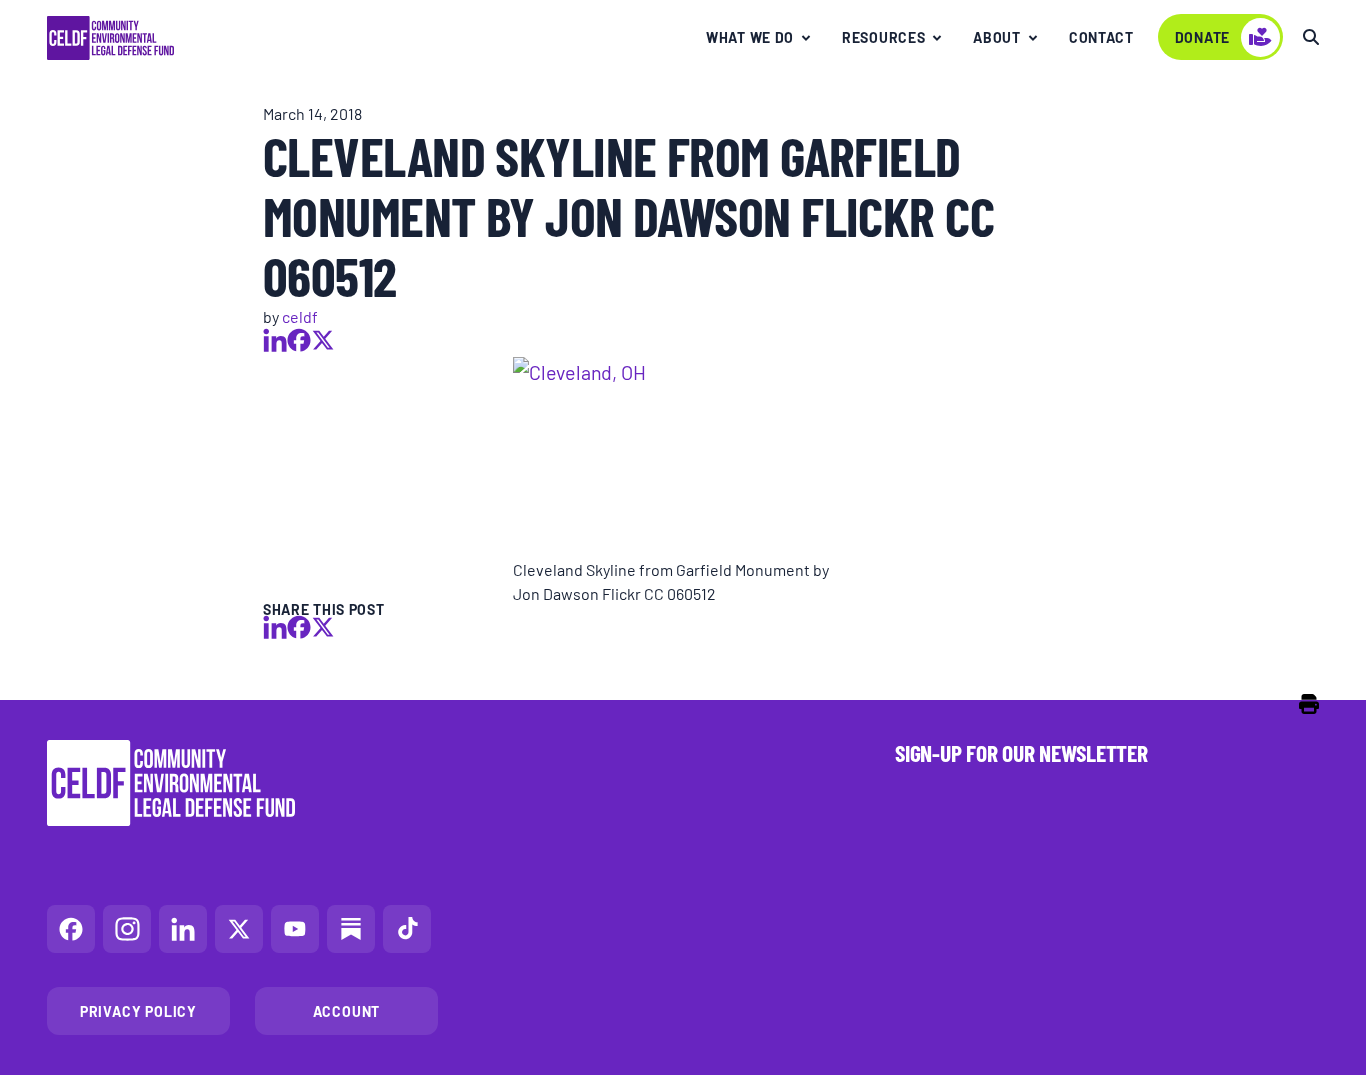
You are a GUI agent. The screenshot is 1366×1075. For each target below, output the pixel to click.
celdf (300, 316)
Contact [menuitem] (1101, 37)
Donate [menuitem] (1202, 37)
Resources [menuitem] (883, 37)
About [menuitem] (997, 37)
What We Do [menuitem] (750, 37)
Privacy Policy (138, 1011)
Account (347, 1011)
